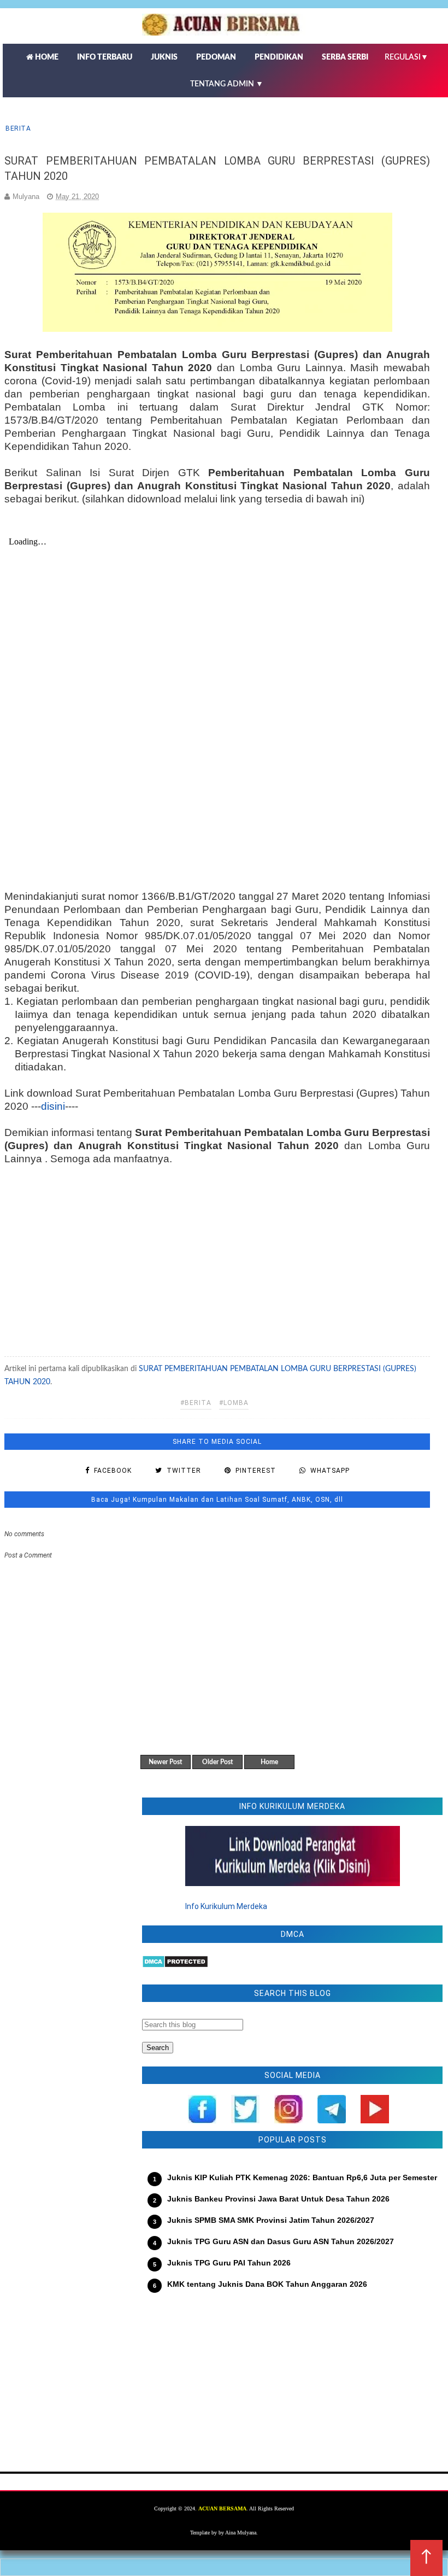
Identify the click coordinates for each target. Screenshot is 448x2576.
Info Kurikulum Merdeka (226, 1906)
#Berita (196, 1403)
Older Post (217, 1762)
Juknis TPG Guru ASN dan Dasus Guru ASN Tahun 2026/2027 (281, 2241)
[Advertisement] (217, 1256)
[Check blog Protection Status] (175, 1965)
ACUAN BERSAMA (222, 2508)
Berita (18, 128)
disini (53, 1106)
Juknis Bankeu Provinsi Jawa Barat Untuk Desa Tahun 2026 (278, 2199)
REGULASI (406, 57)
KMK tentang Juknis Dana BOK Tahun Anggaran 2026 (267, 2284)
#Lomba (234, 1403)
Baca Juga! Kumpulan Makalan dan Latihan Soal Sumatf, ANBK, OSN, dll (217, 1500)
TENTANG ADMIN (227, 84)
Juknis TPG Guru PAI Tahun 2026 (229, 2263)
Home (269, 1762)
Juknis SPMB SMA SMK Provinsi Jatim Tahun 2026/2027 (271, 2220)
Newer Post (165, 1762)
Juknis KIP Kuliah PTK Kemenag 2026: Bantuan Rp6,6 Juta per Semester (302, 2177)
